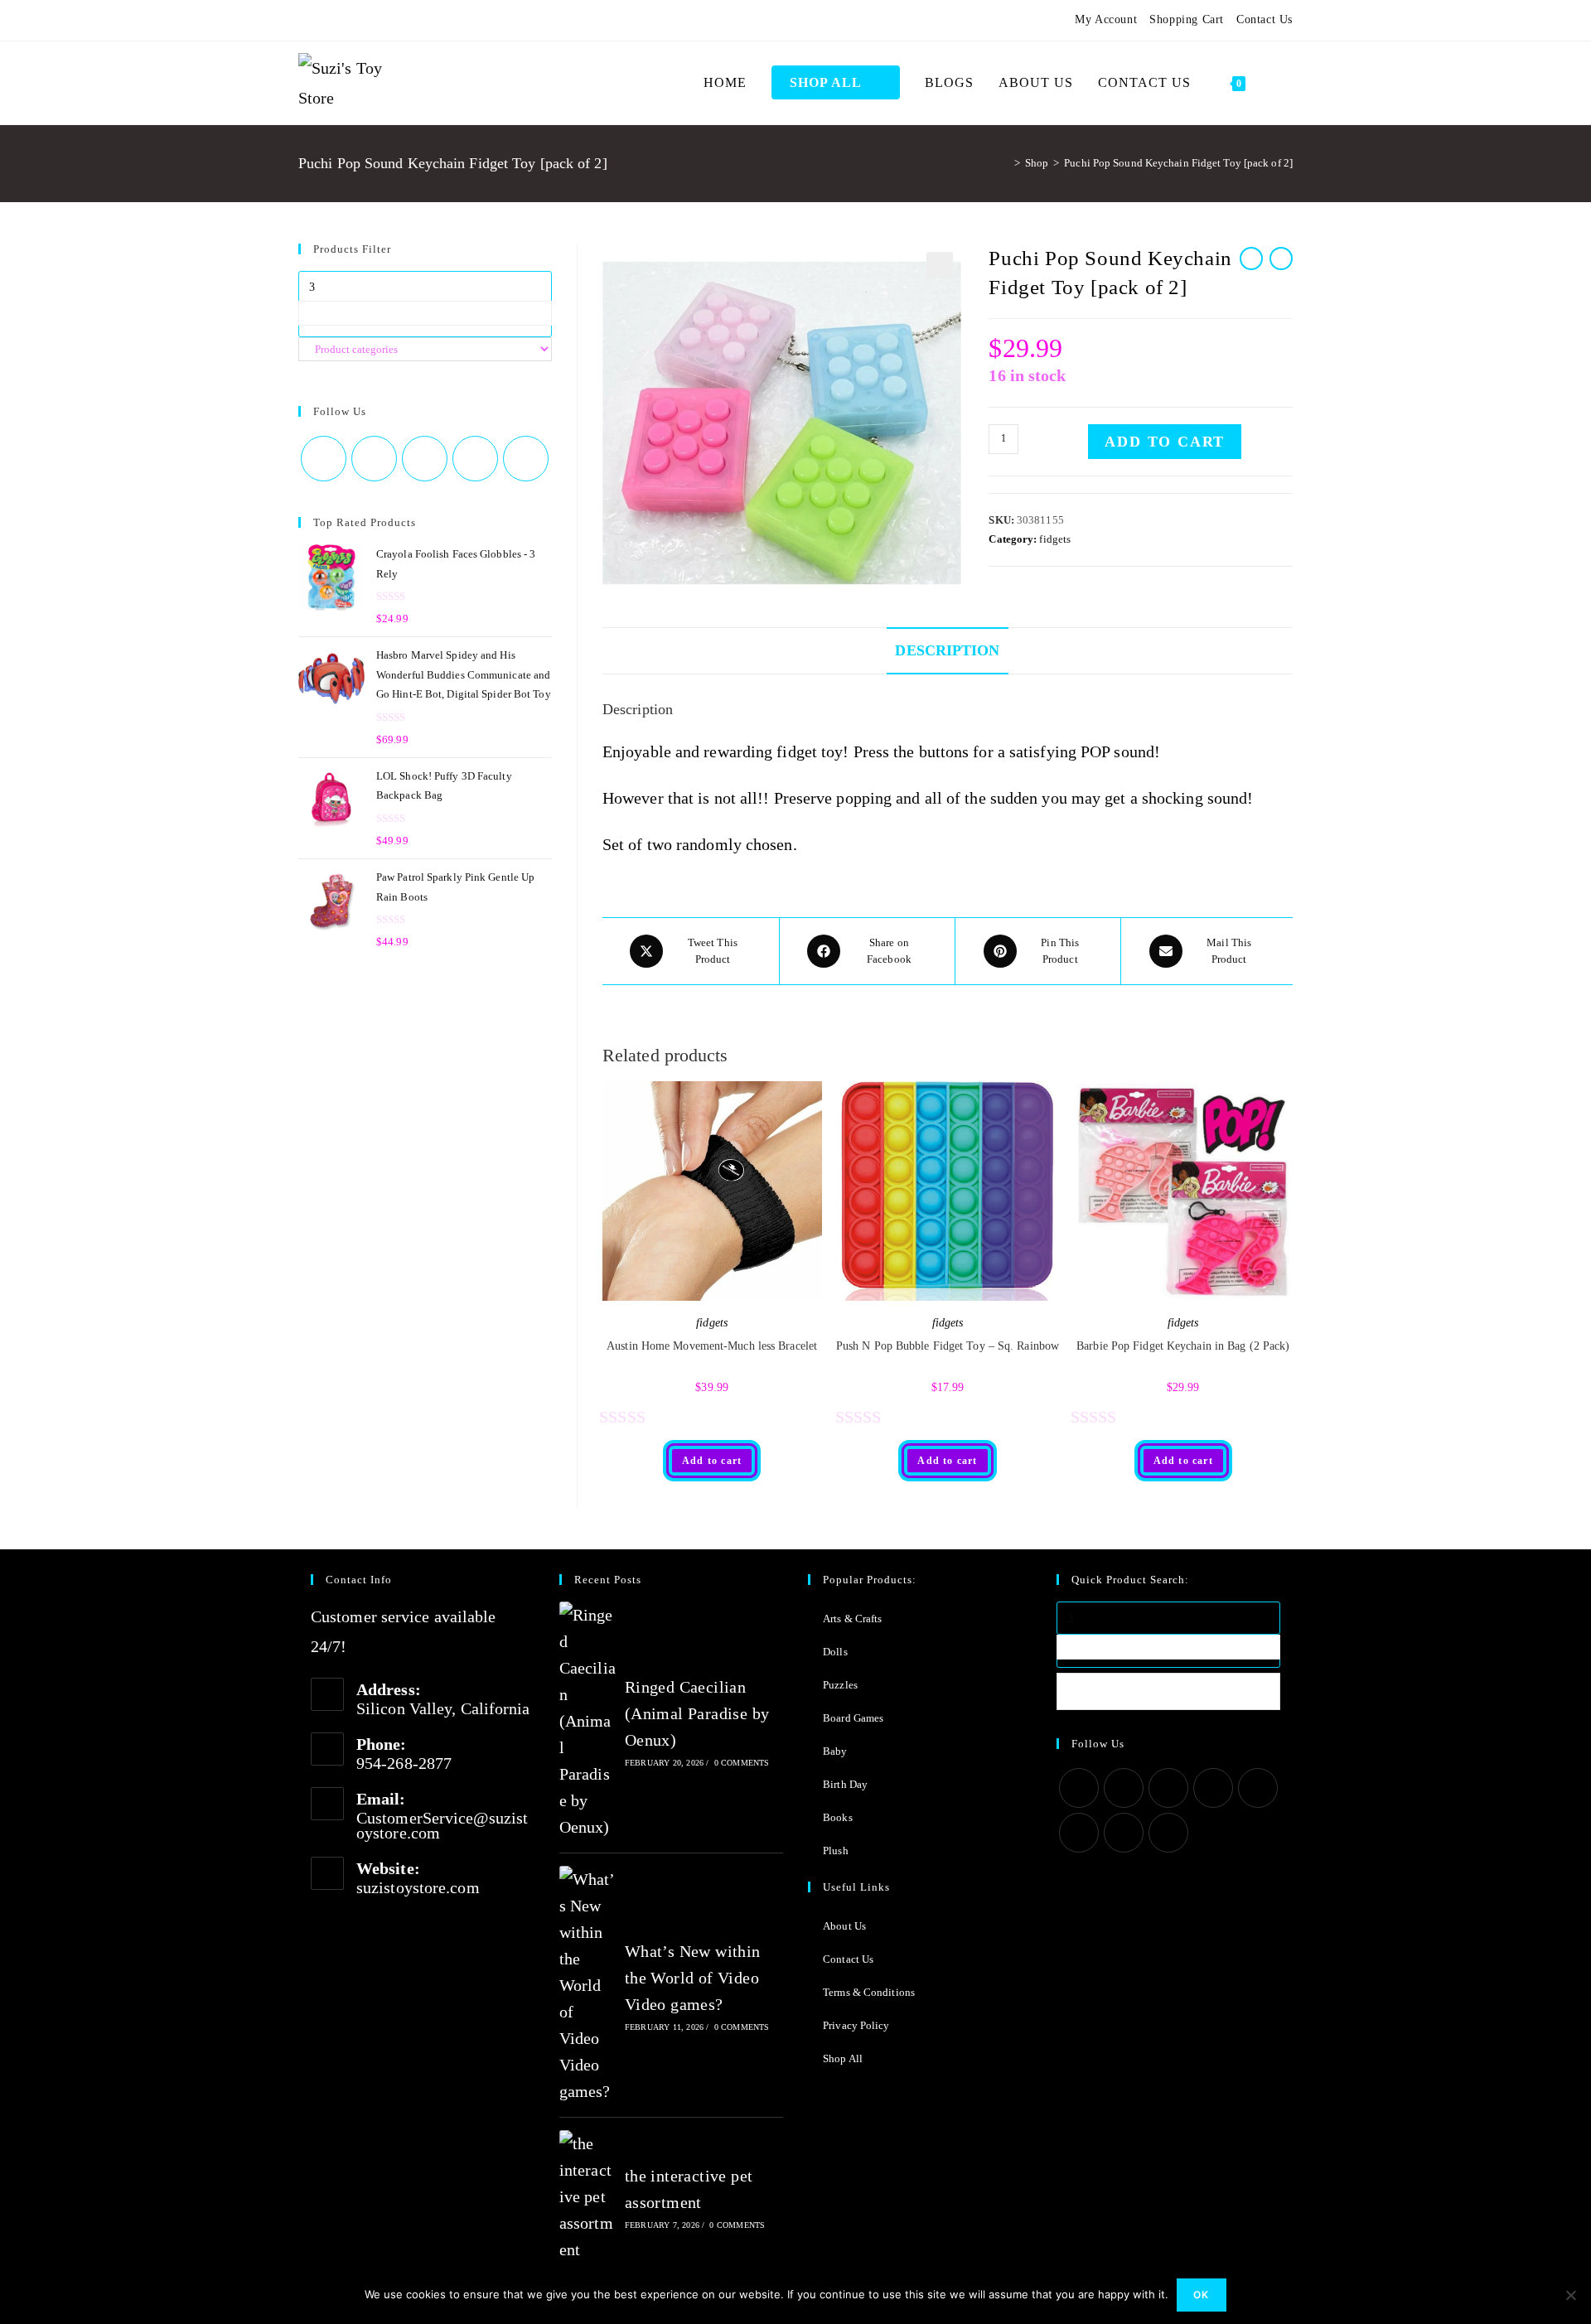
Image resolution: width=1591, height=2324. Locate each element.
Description (947, 650)
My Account (1106, 19)
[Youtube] (404, 20)
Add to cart (1165, 442)
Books (838, 1817)
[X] (306, 20)
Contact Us (1265, 19)
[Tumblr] (383, 20)
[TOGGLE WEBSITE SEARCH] (1275, 83)
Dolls (835, 1652)
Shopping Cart (1187, 19)
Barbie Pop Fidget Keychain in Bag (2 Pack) (1183, 1346)
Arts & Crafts (852, 1619)
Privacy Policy (856, 2025)
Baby (835, 1751)
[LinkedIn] (1213, 1788)
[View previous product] (1251, 258)
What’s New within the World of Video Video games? (693, 1978)
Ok (1201, 2295)
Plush (836, 1851)
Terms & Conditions (869, 1992)
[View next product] (1281, 258)
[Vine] (423, 20)
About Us (844, 1926)
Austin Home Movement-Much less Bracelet (712, 1346)
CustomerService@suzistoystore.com (442, 1825)
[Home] (1005, 163)
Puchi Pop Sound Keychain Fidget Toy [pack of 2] (1178, 163)
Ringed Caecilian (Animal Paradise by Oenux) (697, 1713)
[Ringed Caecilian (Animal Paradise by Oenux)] (588, 1721)
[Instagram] (363, 20)
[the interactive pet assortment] (588, 2196)
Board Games (853, 1718)
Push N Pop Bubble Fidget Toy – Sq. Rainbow (948, 1346)
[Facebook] (323, 20)
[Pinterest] (343, 20)
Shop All (843, 2058)
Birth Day (845, 1784)
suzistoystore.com (418, 1887)
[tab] (947, 650)
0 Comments (742, 1763)
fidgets (1055, 539)
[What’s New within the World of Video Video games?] (588, 1985)
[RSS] (443, 20)
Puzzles (840, 1685)
